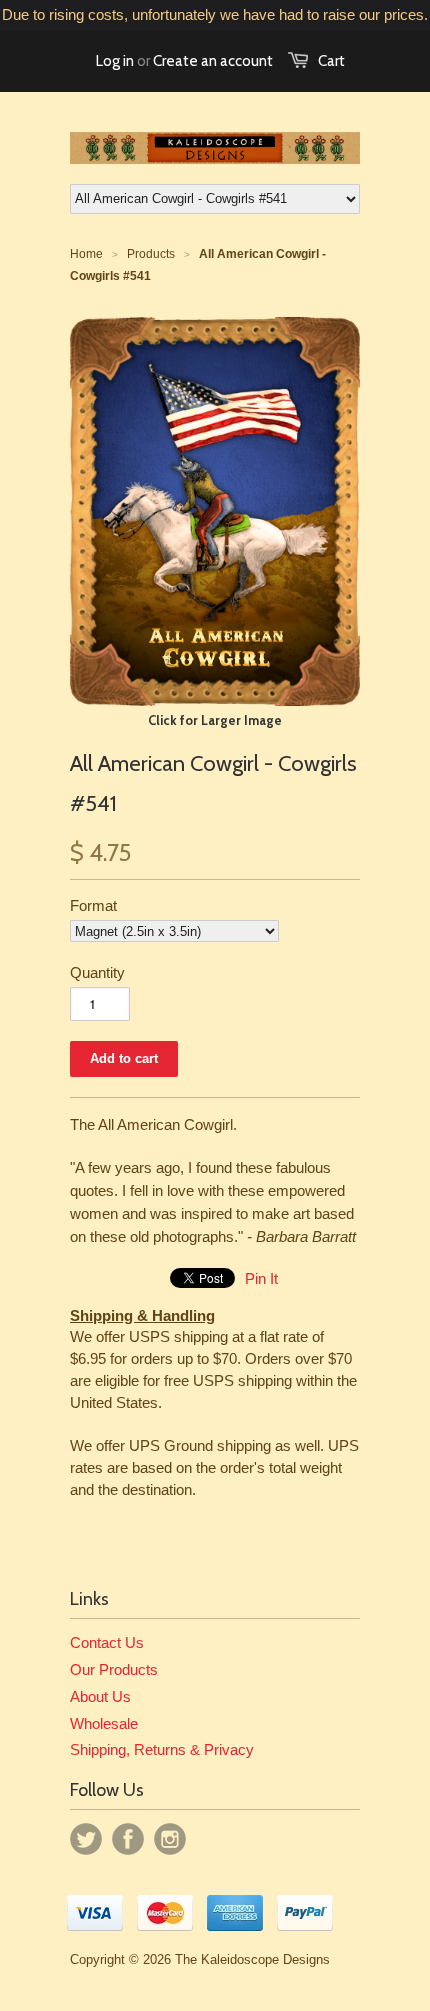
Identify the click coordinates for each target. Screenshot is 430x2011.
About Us (100, 1696)
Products (151, 254)
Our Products (114, 1669)
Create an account (213, 61)
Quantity (97, 972)
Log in (115, 61)
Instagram (170, 1839)
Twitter (86, 1839)
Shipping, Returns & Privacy (162, 1749)
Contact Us (107, 1642)
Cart (331, 61)
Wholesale (104, 1723)
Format (93, 905)
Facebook (128, 1839)
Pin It (261, 1278)
